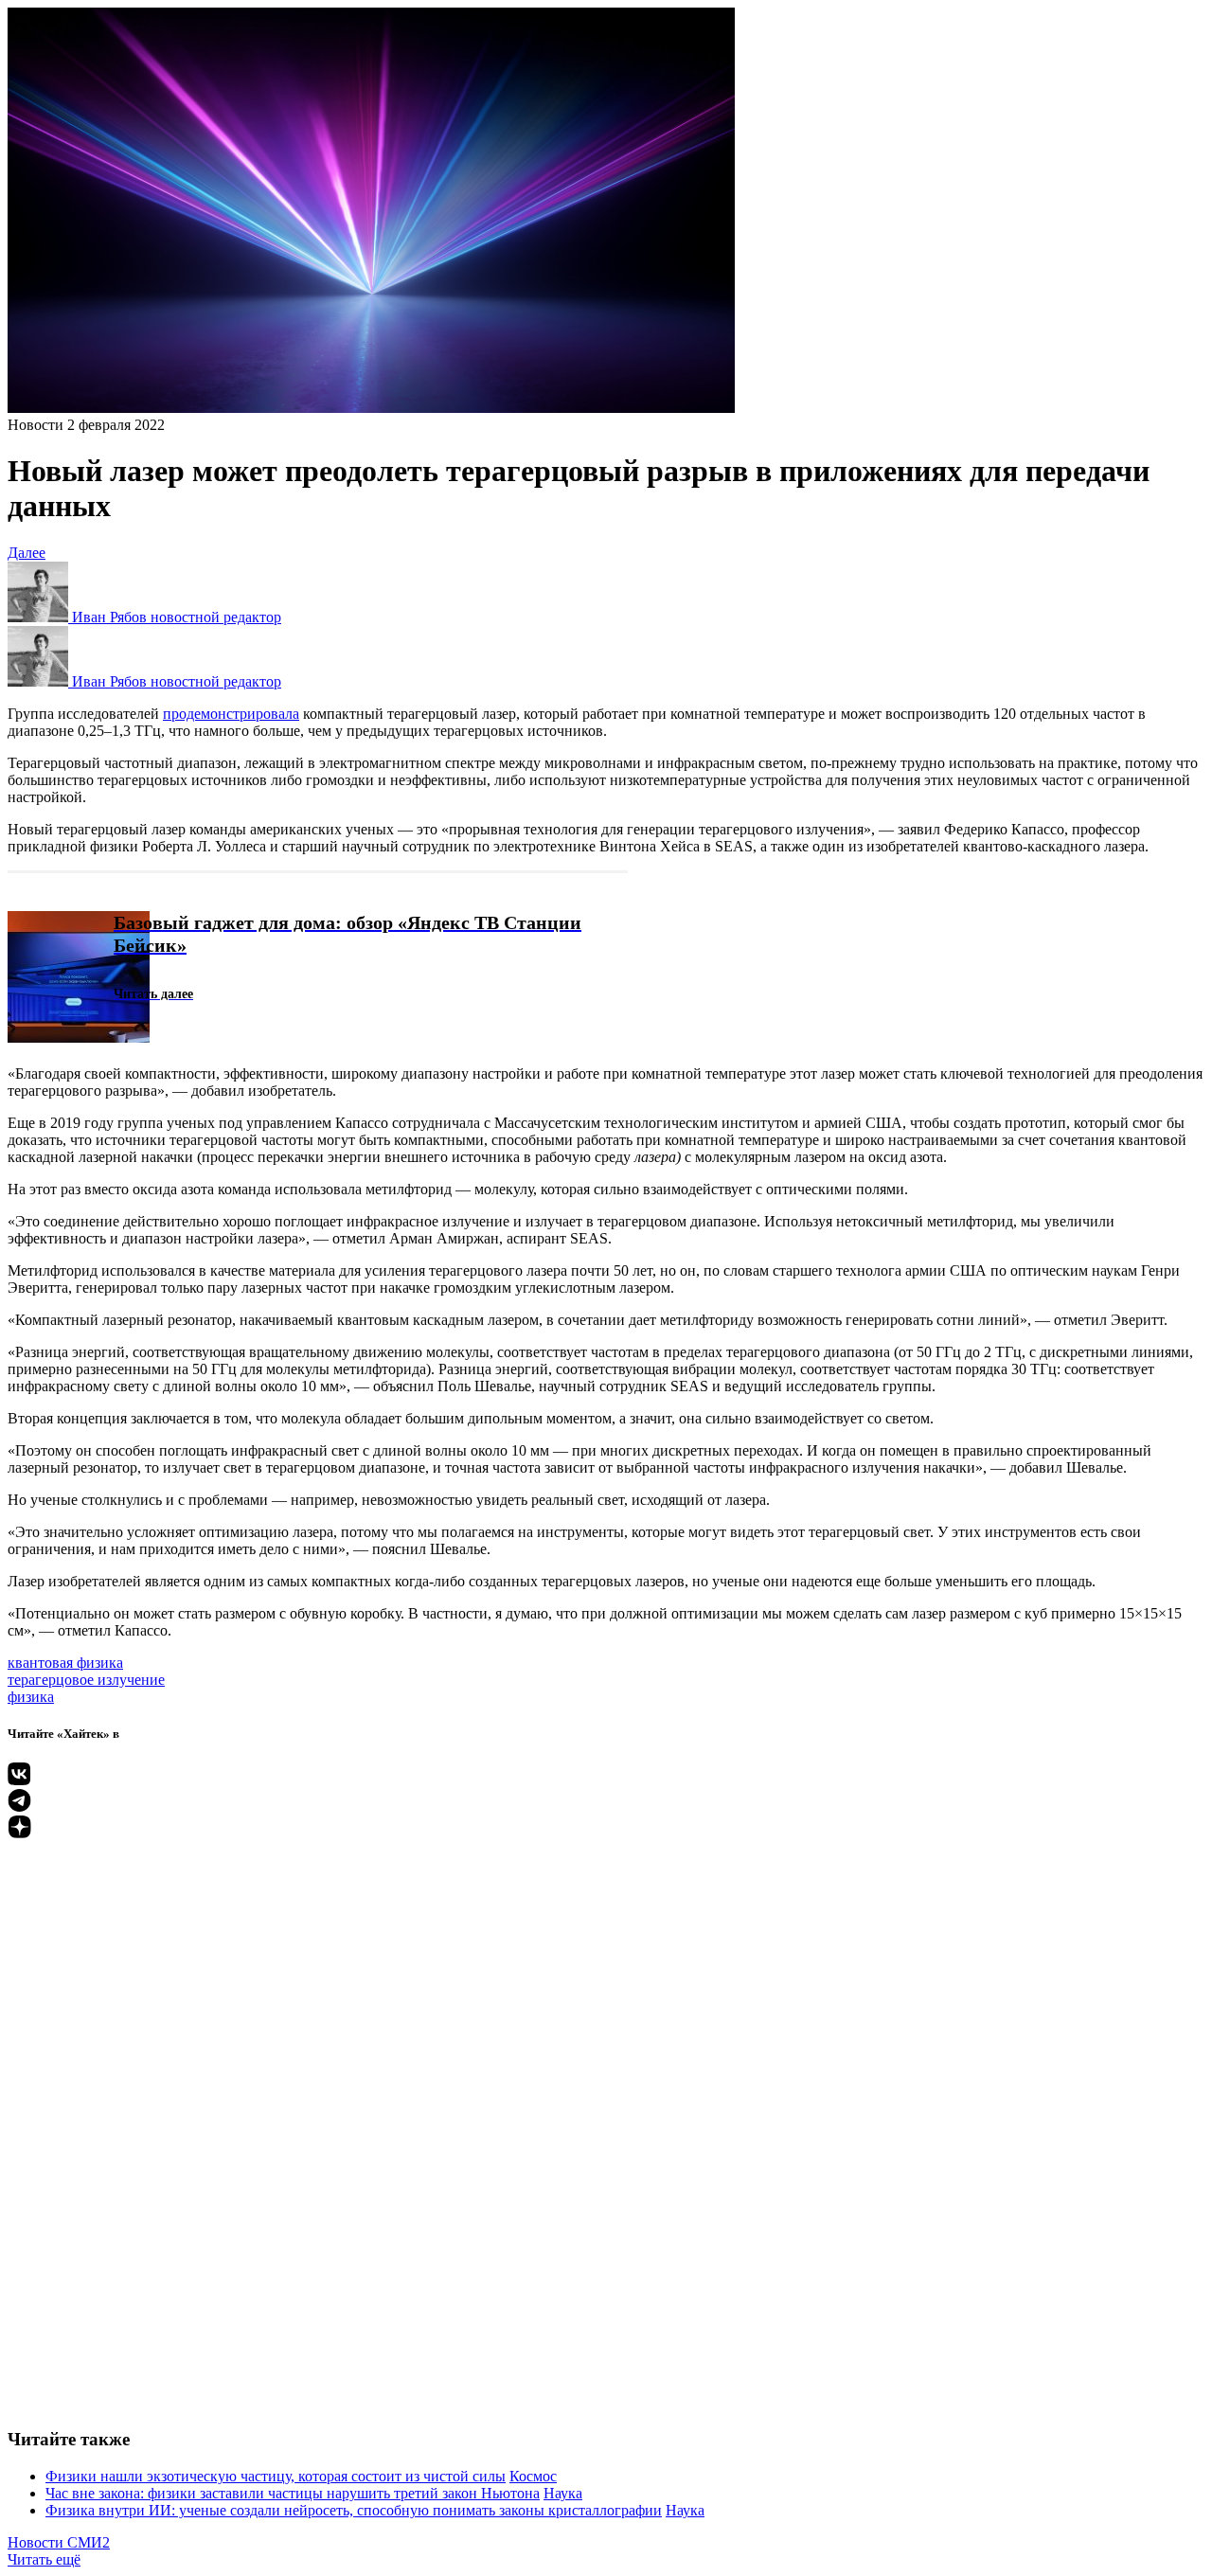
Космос (533, 2476)
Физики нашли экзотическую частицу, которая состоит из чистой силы (276, 2476)
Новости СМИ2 (59, 2542)
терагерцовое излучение (86, 1680)
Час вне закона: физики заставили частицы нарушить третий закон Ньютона (293, 2493)
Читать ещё (44, 2559)
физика (31, 1697)
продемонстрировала (231, 714)
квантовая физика (65, 1663)
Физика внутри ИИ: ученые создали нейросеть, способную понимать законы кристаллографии (354, 2510)
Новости (36, 425)
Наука (563, 2493)
